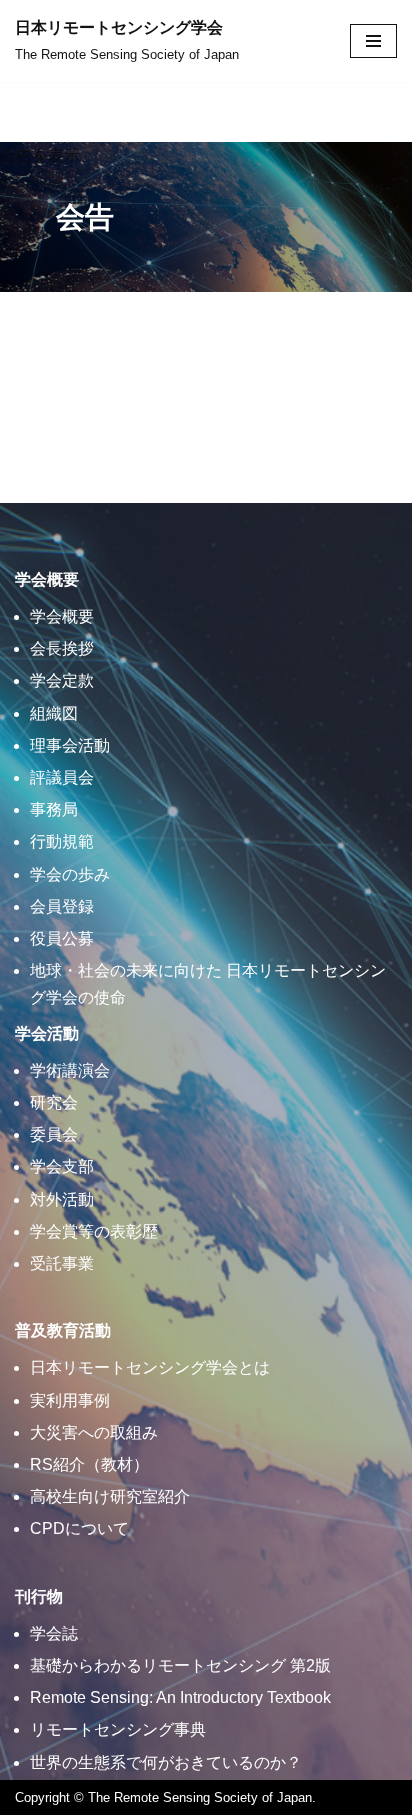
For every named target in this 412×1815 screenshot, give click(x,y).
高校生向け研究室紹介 (110, 1496)
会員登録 (62, 906)
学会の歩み (70, 874)
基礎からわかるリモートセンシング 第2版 (180, 1665)
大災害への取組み (94, 1432)
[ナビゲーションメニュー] (373, 41)
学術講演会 (70, 1070)
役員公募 (62, 938)
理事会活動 (70, 745)
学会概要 (62, 616)
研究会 (54, 1102)
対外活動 (62, 1199)
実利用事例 (70, 1400)
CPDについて (79, 1528)
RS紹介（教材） (89, 1464)
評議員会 (62, 777)
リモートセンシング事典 (118, 1729)
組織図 (54, 713)
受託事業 (62, 1263)
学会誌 (54, 1633)
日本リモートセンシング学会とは (150, 1367)
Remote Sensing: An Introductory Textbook (180, 1697)
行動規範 (62, 841)
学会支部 (62, 1166)
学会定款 (62, 680)
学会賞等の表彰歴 (94, 1231)
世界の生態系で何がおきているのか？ (166, 1762)
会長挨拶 (62, 648)
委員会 (54, 1134)
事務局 (54, 809)
